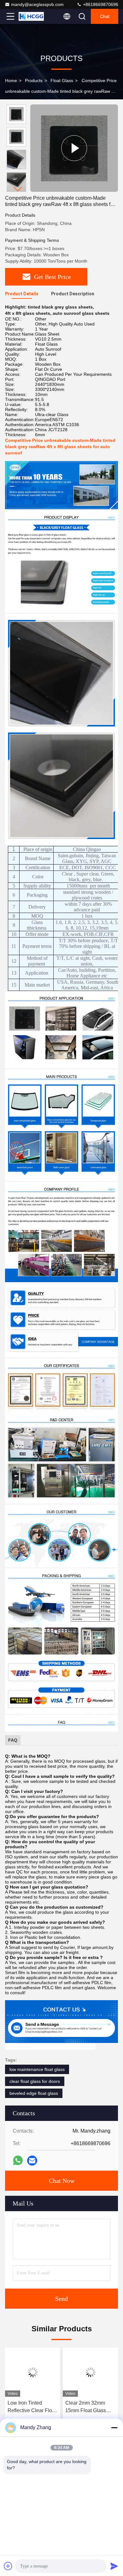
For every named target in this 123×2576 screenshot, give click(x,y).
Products (34, 81)
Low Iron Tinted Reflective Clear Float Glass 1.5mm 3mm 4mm (32, 2407)
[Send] (114, 2566)
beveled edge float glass (34, 2093)
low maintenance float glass (37, 2069)
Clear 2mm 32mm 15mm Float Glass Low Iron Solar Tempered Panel (86, 2407)
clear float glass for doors (35, 2081)
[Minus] (114, 2428)
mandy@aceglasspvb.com (37, 4)
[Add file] (8, 2566)
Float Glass (62, 81)
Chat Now (62, 2181)
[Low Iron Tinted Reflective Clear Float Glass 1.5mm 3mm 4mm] (33, 2372)
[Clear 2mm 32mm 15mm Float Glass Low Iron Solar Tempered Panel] (90, 2372)
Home (11, 81)
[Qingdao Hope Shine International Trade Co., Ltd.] (31, 16)
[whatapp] (18, 2160)
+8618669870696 (100, 4)
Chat (105, 16)
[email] (32, 2161)
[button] (18, 189)
